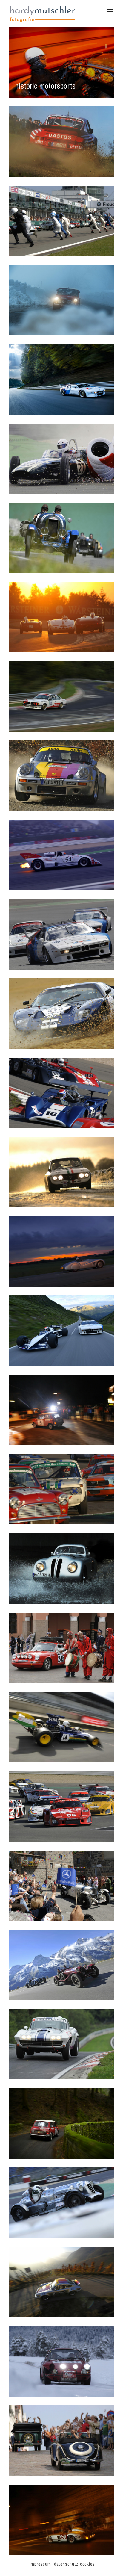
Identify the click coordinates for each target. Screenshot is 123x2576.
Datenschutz (66, 2564)
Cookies (87, 2564)
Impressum (40, 2564)
